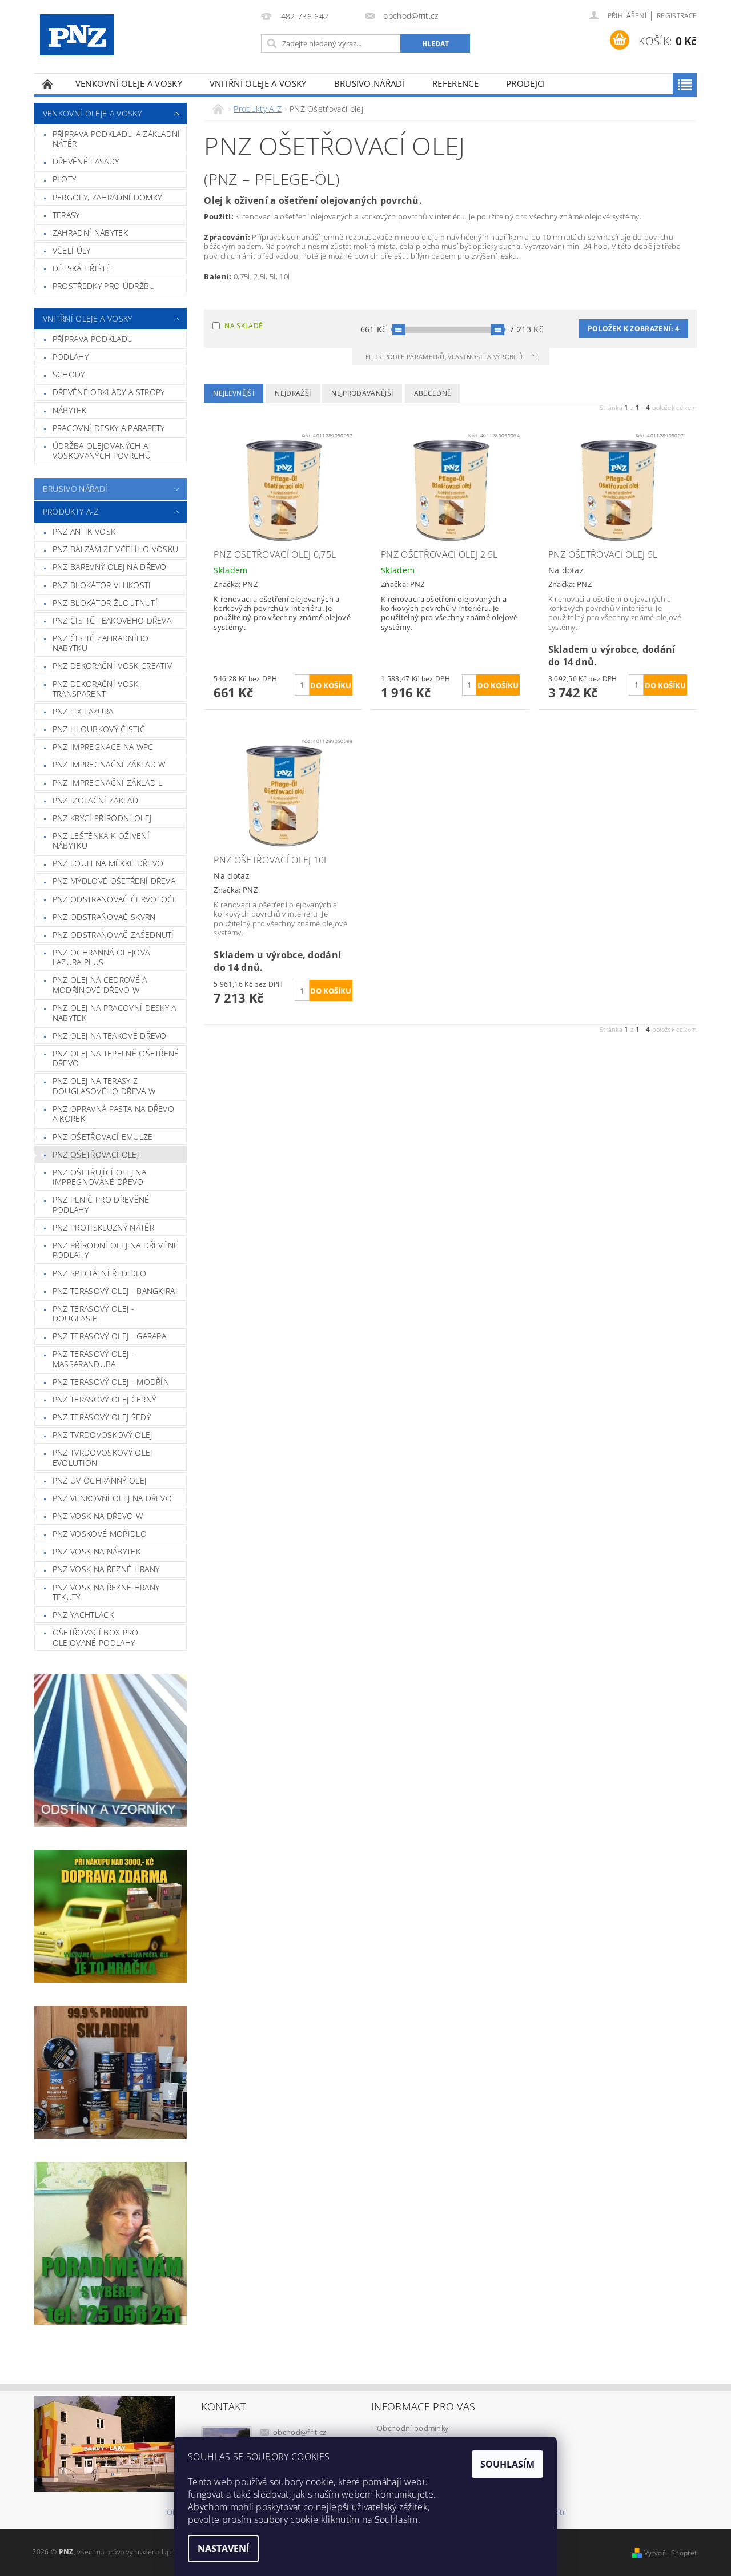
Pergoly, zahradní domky (107, 197)
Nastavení (223, 2549)
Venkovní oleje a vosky (129, 83)
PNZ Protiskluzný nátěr (103, 1227)
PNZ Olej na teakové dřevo (110, 1036)
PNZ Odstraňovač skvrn (104, 917)
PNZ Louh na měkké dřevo (108, 863)
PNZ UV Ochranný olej (99, 1480)
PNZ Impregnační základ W (109, 764)
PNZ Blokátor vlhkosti (102, 585)
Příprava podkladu (93, 339)
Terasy (66, 215)
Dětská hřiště (82, 268)
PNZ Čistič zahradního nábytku (101, 643)
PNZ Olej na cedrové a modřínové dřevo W (100, 985)
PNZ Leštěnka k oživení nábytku (101, 841)
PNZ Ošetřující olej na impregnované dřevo (99, 1177)
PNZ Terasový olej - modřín (111, 1382)
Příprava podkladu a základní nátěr (117, 139)
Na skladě (244, 326)
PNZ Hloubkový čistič (99, 729)
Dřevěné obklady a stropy (109, 392)
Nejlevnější (234, 393)
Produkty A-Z (71, 511)
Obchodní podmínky (413, 2428)
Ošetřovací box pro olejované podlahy (96, 1637)
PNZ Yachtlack (83, 1615)
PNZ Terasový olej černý (104, 1399)
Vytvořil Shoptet (670, 2553)
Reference (455, 83)
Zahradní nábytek (90, 233)
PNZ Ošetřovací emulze (103, 1137)
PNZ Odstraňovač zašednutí (113, 935)
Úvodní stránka (48, 84)
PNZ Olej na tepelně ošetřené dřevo (116, 1058)
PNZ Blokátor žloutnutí (105, 603)
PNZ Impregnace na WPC (103, 747)
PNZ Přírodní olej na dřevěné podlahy (116, 1250)
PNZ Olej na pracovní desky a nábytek (115, 1013)
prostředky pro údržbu (104, 286)
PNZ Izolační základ (95, 800)
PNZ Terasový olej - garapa (109, 1336)
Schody (69, 374)
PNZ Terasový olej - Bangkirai (115, 1291)
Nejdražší (293, 393)
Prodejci (526, 83)
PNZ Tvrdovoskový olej (103, 1435)
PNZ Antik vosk (84, 531)
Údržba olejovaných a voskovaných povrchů (102, 451)
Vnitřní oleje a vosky (258, 83)
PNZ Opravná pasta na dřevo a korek (113, 1114)
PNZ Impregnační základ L (108, 783)
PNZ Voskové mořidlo (100, 1534)
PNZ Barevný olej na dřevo (110, 567)
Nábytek (69, 410)
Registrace (677, 16)
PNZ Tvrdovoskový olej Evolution (103, 1458)
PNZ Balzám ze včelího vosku (116, 549)
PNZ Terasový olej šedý (102, 1417)
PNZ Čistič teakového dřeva (112, 620)
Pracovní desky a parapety (109, 428)
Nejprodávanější (362, 393)
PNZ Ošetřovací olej (96, 1154)
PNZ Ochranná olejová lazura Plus (101, 957)
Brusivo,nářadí (369, 83)
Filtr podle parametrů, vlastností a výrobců (445, 357)
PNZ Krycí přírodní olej (102, 818)
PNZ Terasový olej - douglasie (93, 1314)
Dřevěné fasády (86, 161)
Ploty (65, 179)
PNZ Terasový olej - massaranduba (93, 1359)
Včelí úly (72, 250)
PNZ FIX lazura (83, 711)
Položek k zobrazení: (633, 329)
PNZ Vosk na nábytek (97, 1551)
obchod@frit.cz (300, 2432)
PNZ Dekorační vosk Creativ (112, 666)
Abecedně (433, 393)
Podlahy (71, 357)
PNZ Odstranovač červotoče (115, 899)
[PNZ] (77, 35)
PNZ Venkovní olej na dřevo (112, 1498)
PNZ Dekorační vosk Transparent (96, 689)
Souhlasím (507, 2464)
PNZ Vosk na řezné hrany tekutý (106, 1592)
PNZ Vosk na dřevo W (98, 1516)
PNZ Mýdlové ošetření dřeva (114, 881)
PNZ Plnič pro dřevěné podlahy (101, 1205)
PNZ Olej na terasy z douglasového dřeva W (104, 1086)
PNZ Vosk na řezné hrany (106, 1569)
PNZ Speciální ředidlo (100, 1273)
